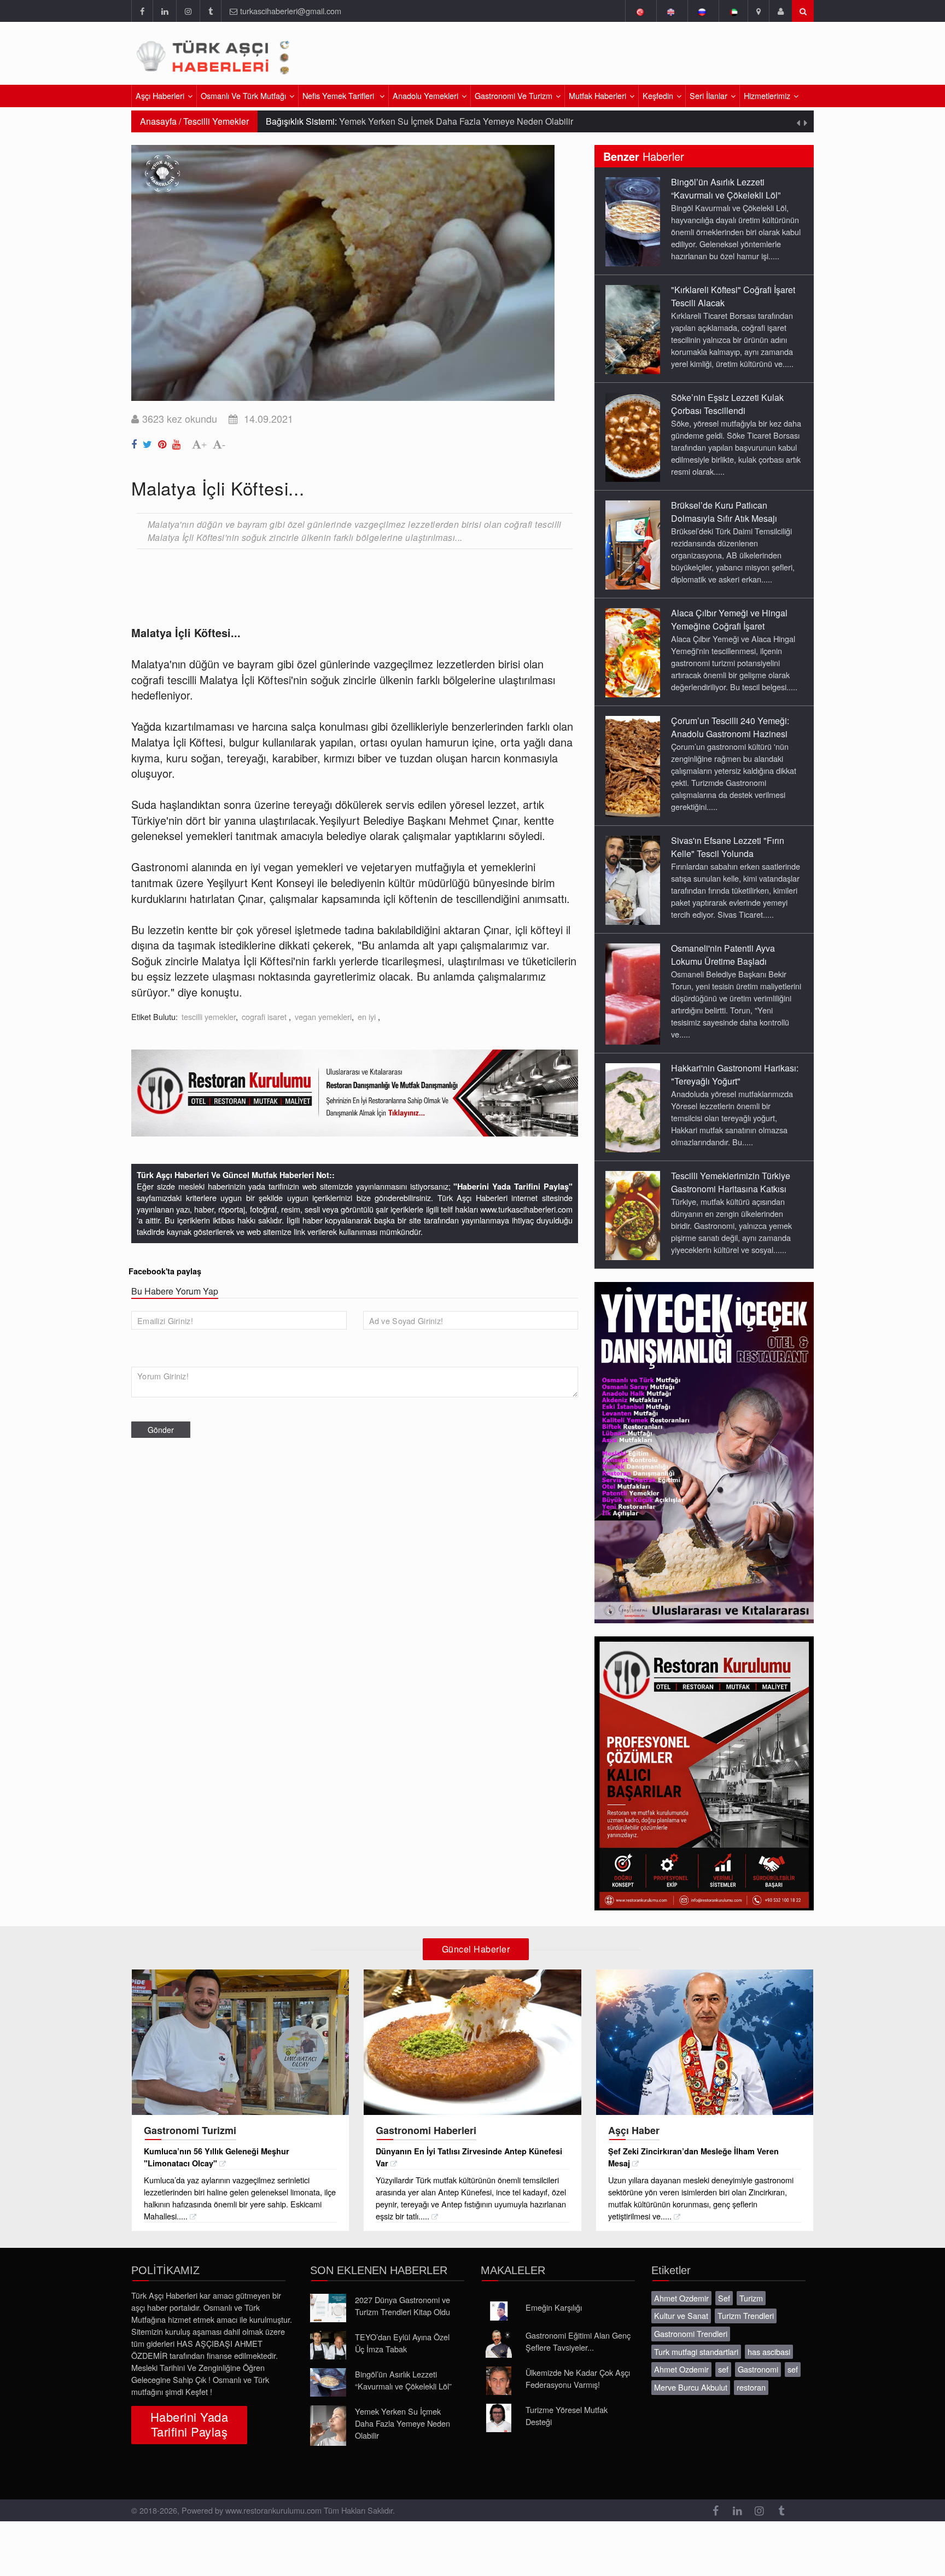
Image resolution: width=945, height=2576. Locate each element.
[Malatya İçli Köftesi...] (136, 442)
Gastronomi (758, 2369)
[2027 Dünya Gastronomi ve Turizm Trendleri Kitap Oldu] (328, 2308)
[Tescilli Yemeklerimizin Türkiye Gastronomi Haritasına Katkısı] (633, 1215)
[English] (671, 11)
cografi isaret (265, 1016)
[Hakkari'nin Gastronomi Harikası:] (633, 1107)
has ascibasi (769, 2351)
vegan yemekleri (323, 1016)
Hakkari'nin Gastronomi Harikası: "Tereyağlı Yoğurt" (735, 1074)
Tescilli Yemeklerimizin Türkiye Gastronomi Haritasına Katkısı (731, 1182)
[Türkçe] (640, 11)
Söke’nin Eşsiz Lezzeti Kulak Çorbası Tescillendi (727, 404)
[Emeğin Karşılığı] (499, 2311)
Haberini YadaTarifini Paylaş (189, 2424)
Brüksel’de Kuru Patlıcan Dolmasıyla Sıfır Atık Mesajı (724, 512)
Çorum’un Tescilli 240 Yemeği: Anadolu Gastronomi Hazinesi (730, 727)
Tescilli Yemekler (216, 121)
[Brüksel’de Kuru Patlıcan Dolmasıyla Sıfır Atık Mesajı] (633, 544)
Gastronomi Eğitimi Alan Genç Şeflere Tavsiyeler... (578, 2341)
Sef (724, 2298)
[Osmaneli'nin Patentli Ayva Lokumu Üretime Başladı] (633, 993)
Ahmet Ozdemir (681, 2298)
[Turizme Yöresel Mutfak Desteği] (499, 2418)
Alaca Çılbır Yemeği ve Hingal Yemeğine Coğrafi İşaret (729, 619)
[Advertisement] (685, 57)
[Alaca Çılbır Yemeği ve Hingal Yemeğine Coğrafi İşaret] (633, 652)
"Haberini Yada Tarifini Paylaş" (513, 1186)
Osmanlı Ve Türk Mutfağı (243, 95)
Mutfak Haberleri (597, 95)
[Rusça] (702, 11)
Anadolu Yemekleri (425, 95)
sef (723, 2369)
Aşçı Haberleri (160, 95)
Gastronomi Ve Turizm (514, 95)
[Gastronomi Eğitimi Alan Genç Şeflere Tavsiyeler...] (499, 2344)
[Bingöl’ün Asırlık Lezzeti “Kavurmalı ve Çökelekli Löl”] (633, 221)
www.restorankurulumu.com (273, 2510)
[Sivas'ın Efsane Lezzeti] (633, 879)
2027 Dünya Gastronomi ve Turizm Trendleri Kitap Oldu (402, 2306)
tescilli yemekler (209, 1016)
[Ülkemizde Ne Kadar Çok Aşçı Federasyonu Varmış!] (499, 2381)
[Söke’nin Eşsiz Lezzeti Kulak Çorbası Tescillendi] (633, 436)
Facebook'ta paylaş (165, 1271)
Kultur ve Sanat (681, 2315)
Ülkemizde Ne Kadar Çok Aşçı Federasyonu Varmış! (578, 2378)
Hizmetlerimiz (767, 95)
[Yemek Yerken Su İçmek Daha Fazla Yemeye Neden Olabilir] (328, 2426)
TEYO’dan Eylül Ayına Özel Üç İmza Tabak (402, 2343)
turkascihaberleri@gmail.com (291, 11)
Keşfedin (658, 95)
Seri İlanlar (708, 95)
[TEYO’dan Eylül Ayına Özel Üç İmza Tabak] (328, 2345)
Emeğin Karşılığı (554, 2307)
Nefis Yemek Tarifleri (339, 95)
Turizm (751, 2298)
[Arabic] (733, 11)
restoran (751, 2387)
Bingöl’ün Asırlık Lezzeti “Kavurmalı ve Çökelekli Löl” (726, 188)
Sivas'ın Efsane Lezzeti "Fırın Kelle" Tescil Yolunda (728, 847)
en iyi (368, 1016)
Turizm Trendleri (746, 2315)
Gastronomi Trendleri (691, 2333)
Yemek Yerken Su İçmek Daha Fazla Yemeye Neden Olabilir (402, 2423)
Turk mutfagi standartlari (696, 2351)
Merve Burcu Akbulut (691, 2387)
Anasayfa (158, 121)
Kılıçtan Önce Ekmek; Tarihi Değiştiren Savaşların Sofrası (479, 121)
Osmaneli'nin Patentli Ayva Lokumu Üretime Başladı (723, 955)
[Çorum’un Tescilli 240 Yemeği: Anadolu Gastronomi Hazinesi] (633, 766)
